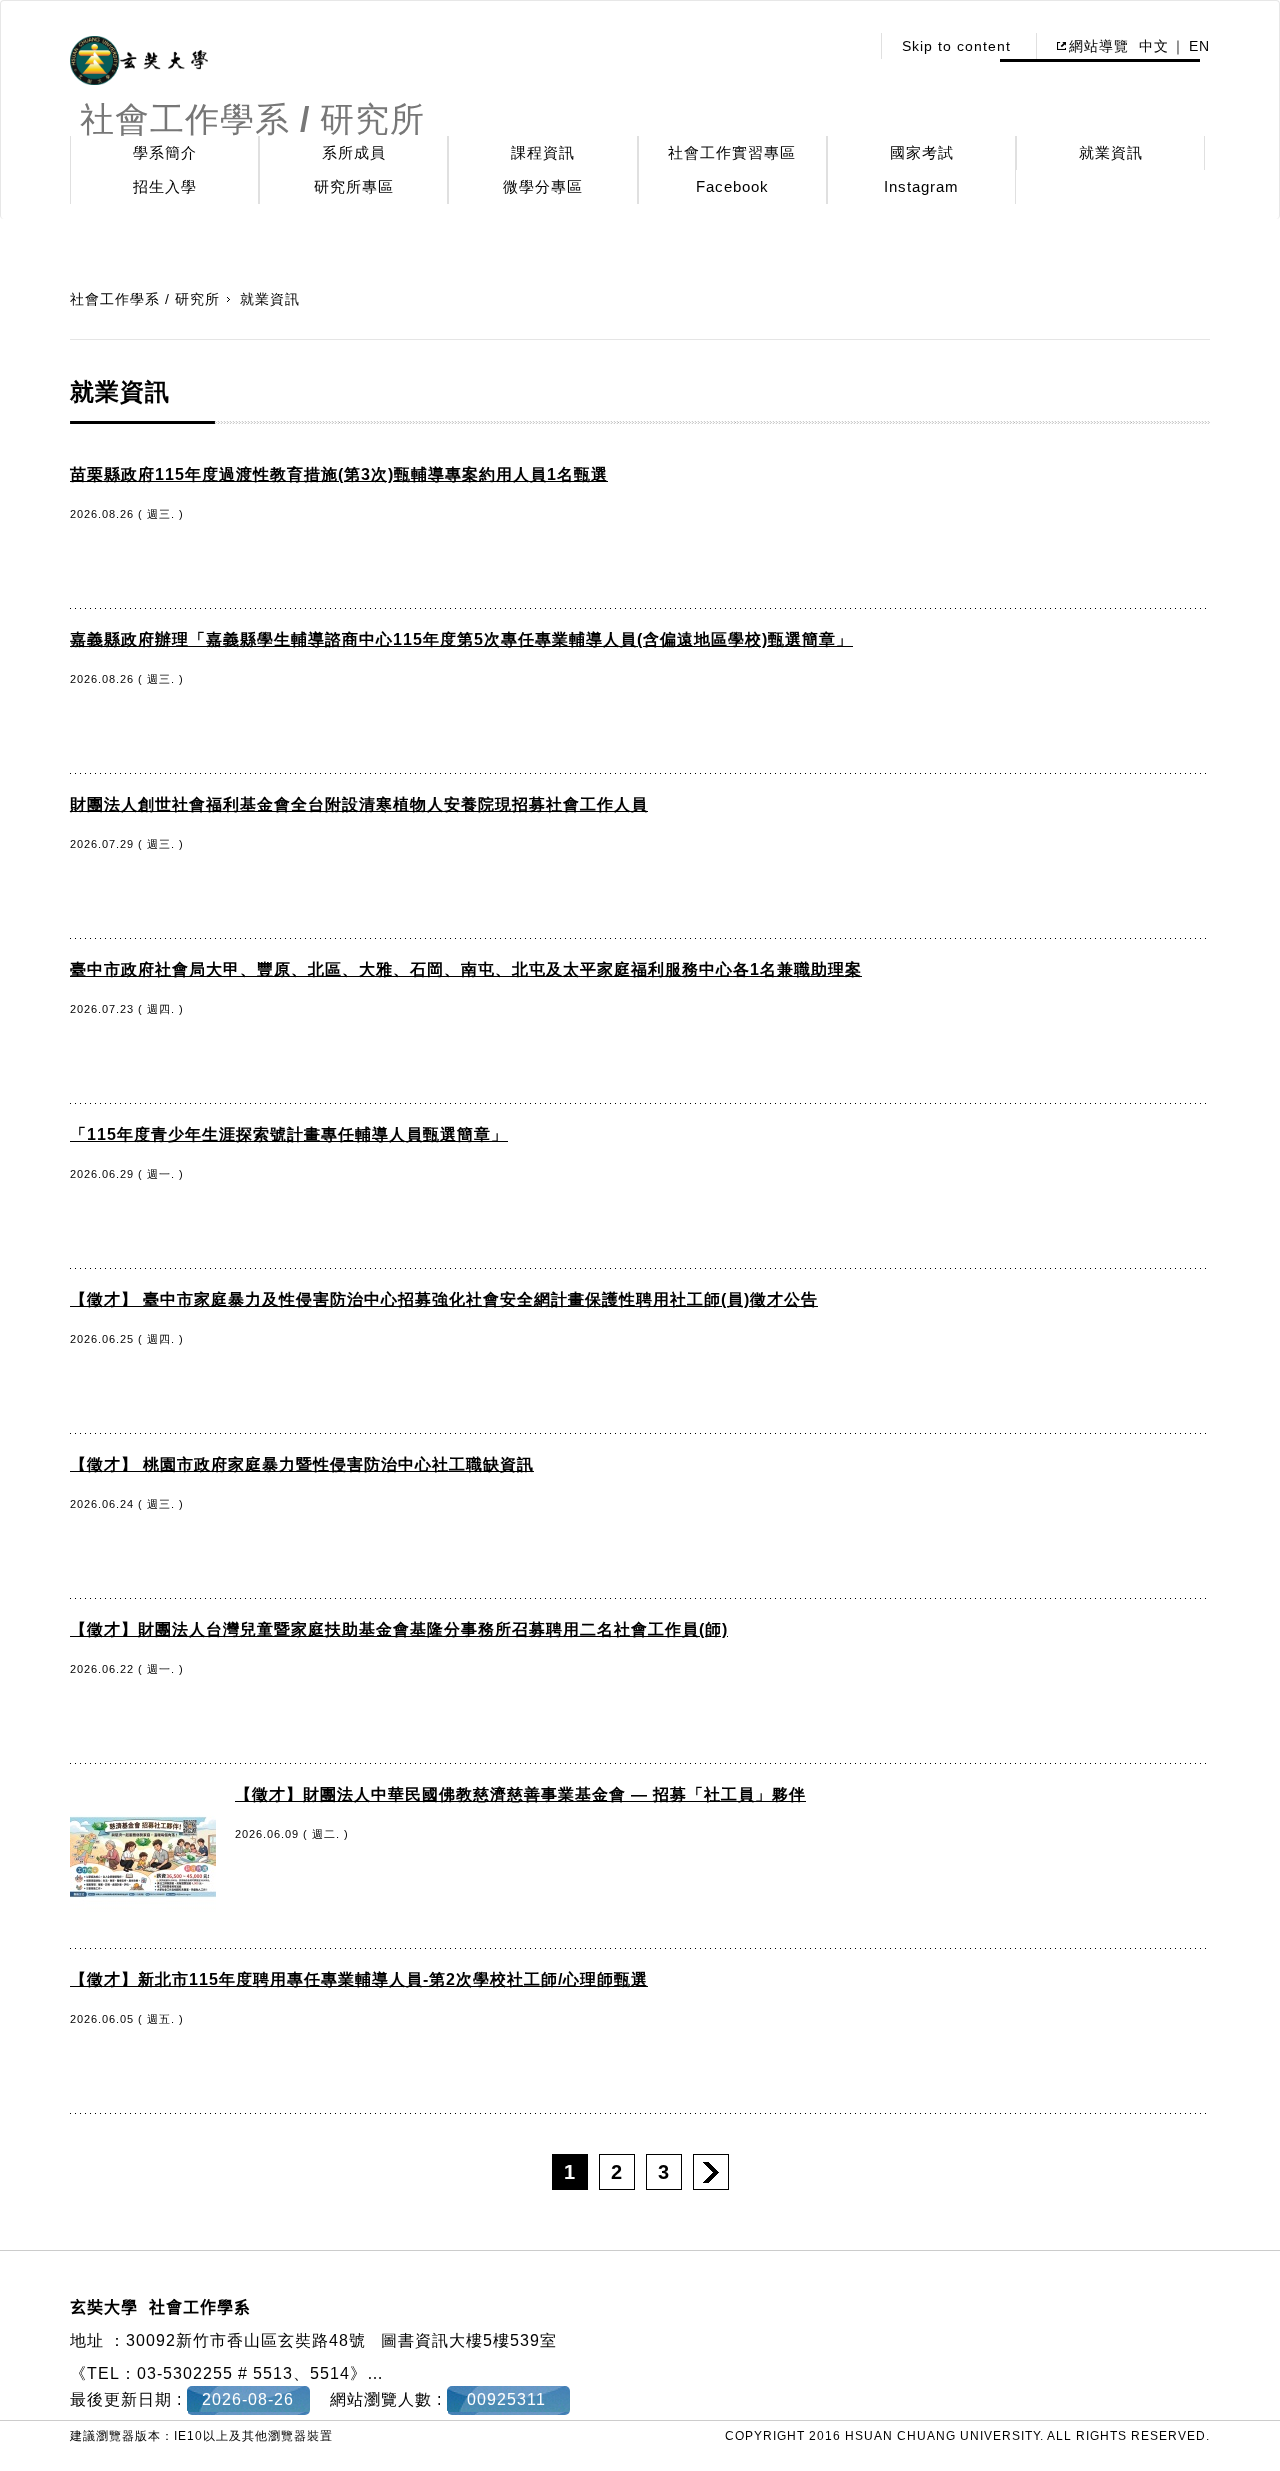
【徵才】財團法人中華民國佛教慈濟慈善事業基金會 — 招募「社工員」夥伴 (520, 1794)
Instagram (921, 186)
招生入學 (165, 186)
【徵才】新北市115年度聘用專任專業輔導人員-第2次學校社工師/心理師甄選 (359, 1979)
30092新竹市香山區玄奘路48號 (246, 2340)
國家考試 (922, 152)
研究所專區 (354, 186)
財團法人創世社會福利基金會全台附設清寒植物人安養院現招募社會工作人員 (359, 804)
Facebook (732, 186)
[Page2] (711, 2172)
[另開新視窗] (139, 61)
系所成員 (354, 152)
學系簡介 (165, 152)
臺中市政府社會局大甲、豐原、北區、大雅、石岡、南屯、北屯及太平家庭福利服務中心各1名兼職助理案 (466, 969)
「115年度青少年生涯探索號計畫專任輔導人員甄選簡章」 (289, 1134)
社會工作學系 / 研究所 (145, 299)
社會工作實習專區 (732, 152)
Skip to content (956, 46)
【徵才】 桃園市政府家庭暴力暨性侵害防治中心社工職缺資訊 (302, 1464)
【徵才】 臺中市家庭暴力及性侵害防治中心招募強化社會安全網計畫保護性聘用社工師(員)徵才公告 (444, 1299)
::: (848, 46)
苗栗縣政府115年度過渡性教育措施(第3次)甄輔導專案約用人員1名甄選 (339, 474)
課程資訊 (543, 152)
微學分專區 (543, 186)
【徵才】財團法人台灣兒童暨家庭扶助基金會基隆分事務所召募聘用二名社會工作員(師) (399, 1629)
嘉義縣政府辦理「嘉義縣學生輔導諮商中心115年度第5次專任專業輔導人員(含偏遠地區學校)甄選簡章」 (461, 639)
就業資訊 (1111, 152)
